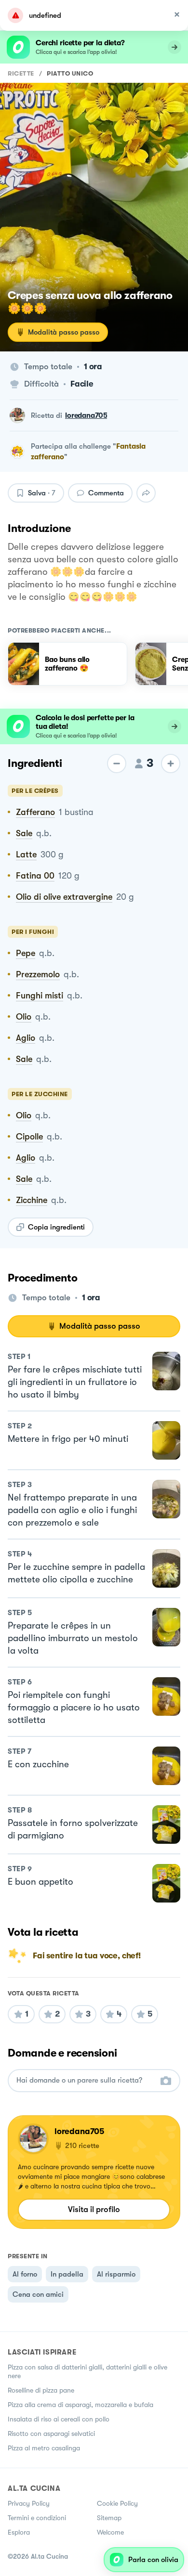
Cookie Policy (117, 2503)
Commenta (106, 493)
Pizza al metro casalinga (44, 2448)
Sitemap (109, 2518)
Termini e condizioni (37, 2518)
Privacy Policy (29, 2503)
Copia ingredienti (56, 1227)
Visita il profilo (94, 2209)
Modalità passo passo (64, 332)
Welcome (110, 2532)
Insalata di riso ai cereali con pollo (59, 2419)
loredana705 (86, 415)
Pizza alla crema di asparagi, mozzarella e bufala (81, 2405)
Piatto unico (70, 73)
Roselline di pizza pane (41, 2390)
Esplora (19, 2532)
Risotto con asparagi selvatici (51, 2434)
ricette (21, 73)
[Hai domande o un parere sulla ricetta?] (85, 2080)
